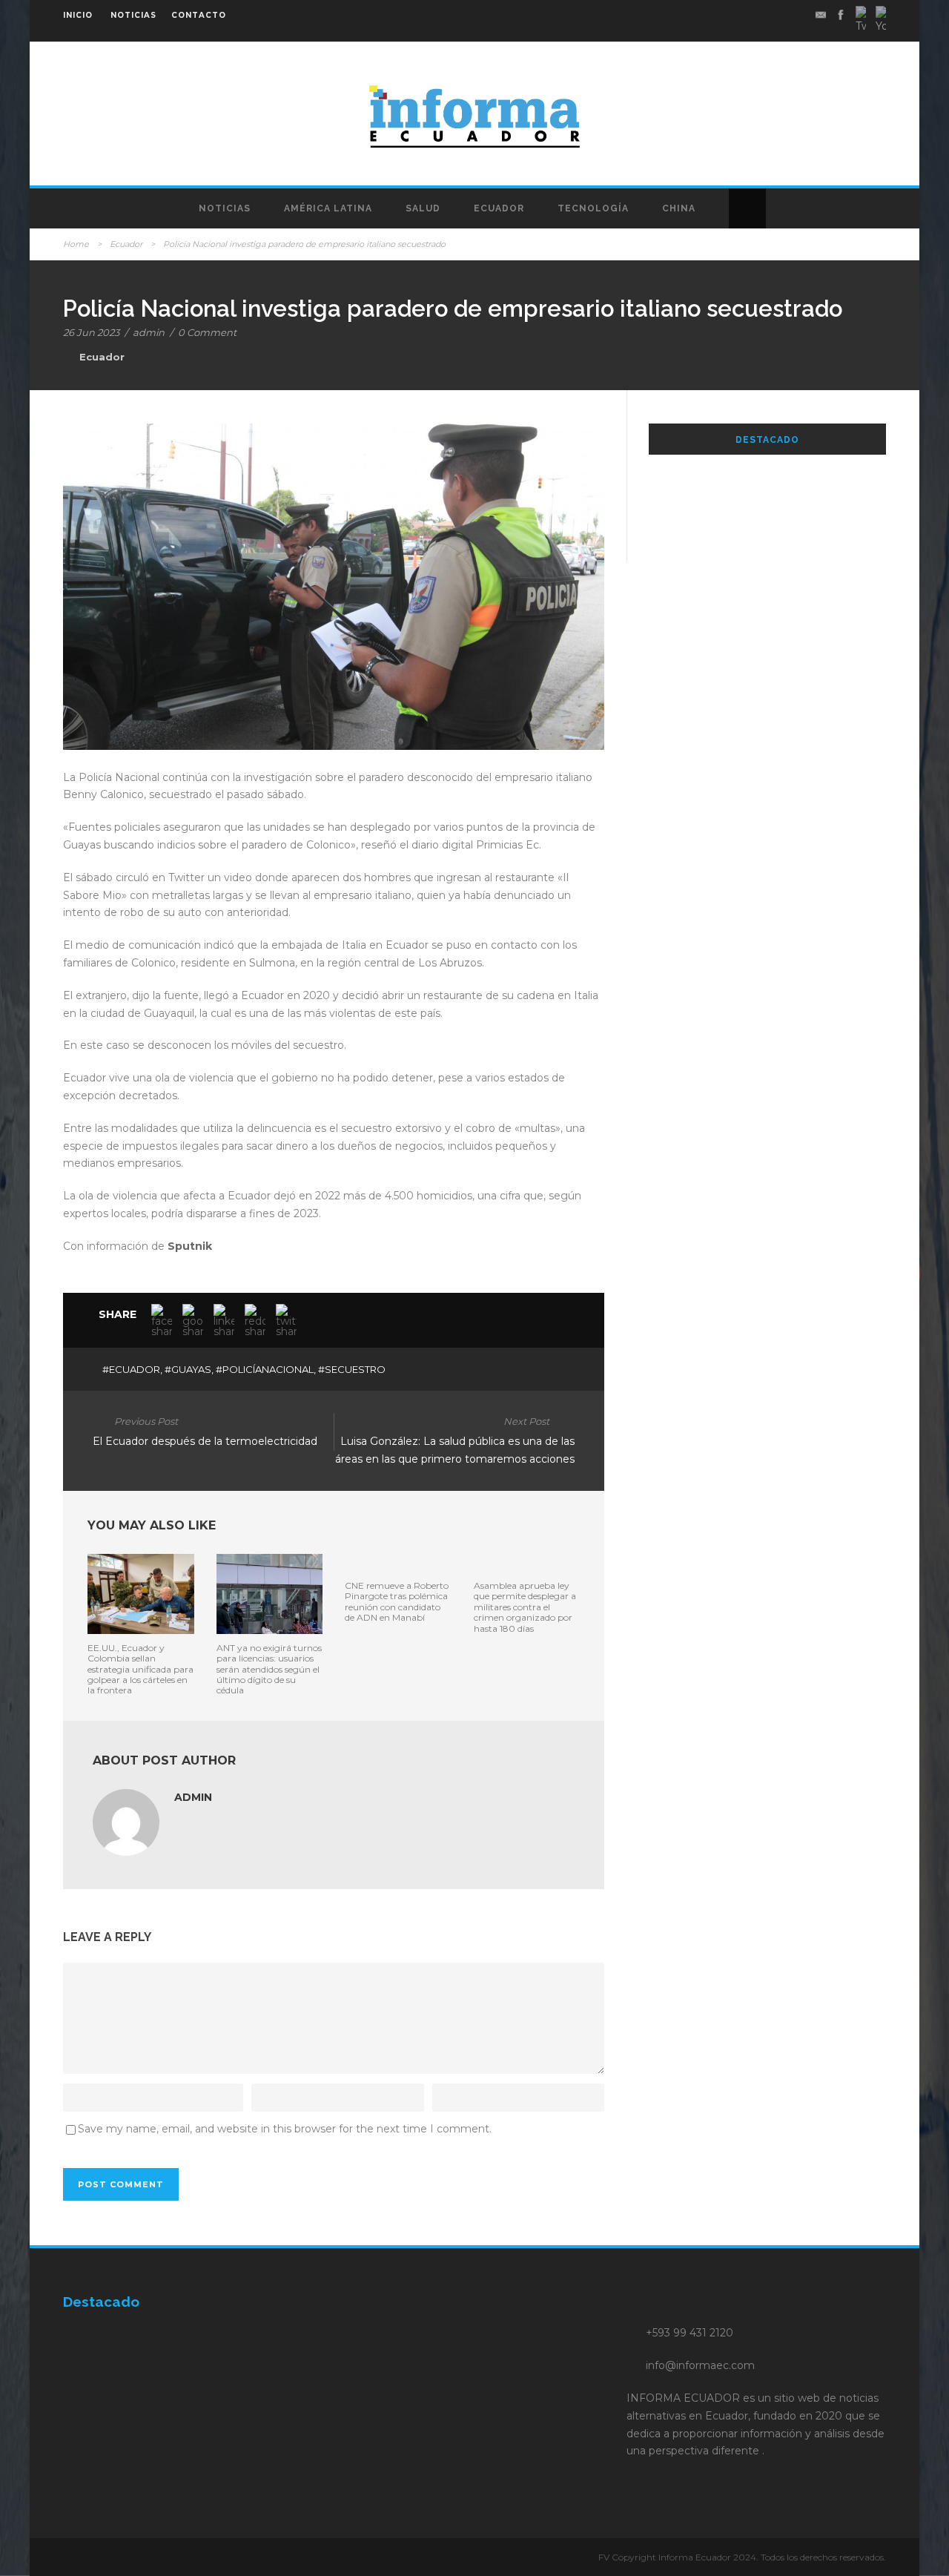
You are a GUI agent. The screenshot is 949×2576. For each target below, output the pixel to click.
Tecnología (593, 208)
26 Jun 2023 (91, 332)
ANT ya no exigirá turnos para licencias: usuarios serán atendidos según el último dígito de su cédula (269, 1669)
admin (149, 332)
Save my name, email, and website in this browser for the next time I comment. (285, 2129)
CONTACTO (199, 15)
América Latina (328, 208)
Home (76, 244)
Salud (423, 208)
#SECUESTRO (352, 1369)
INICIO (78, 15)
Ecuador (499, 208)
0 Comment (207, 332)
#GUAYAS (188, 1369)
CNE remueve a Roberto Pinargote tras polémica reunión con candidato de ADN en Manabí (397, 1601)
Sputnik (190, 1246)
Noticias (225, 208)
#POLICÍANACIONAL (265, 1369)
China (679, 208)
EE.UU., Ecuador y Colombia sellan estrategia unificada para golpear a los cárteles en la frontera (140, 1669)
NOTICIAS (133, 15)
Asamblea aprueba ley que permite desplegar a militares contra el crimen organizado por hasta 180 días (525, 1607)
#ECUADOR (131, 1369)
